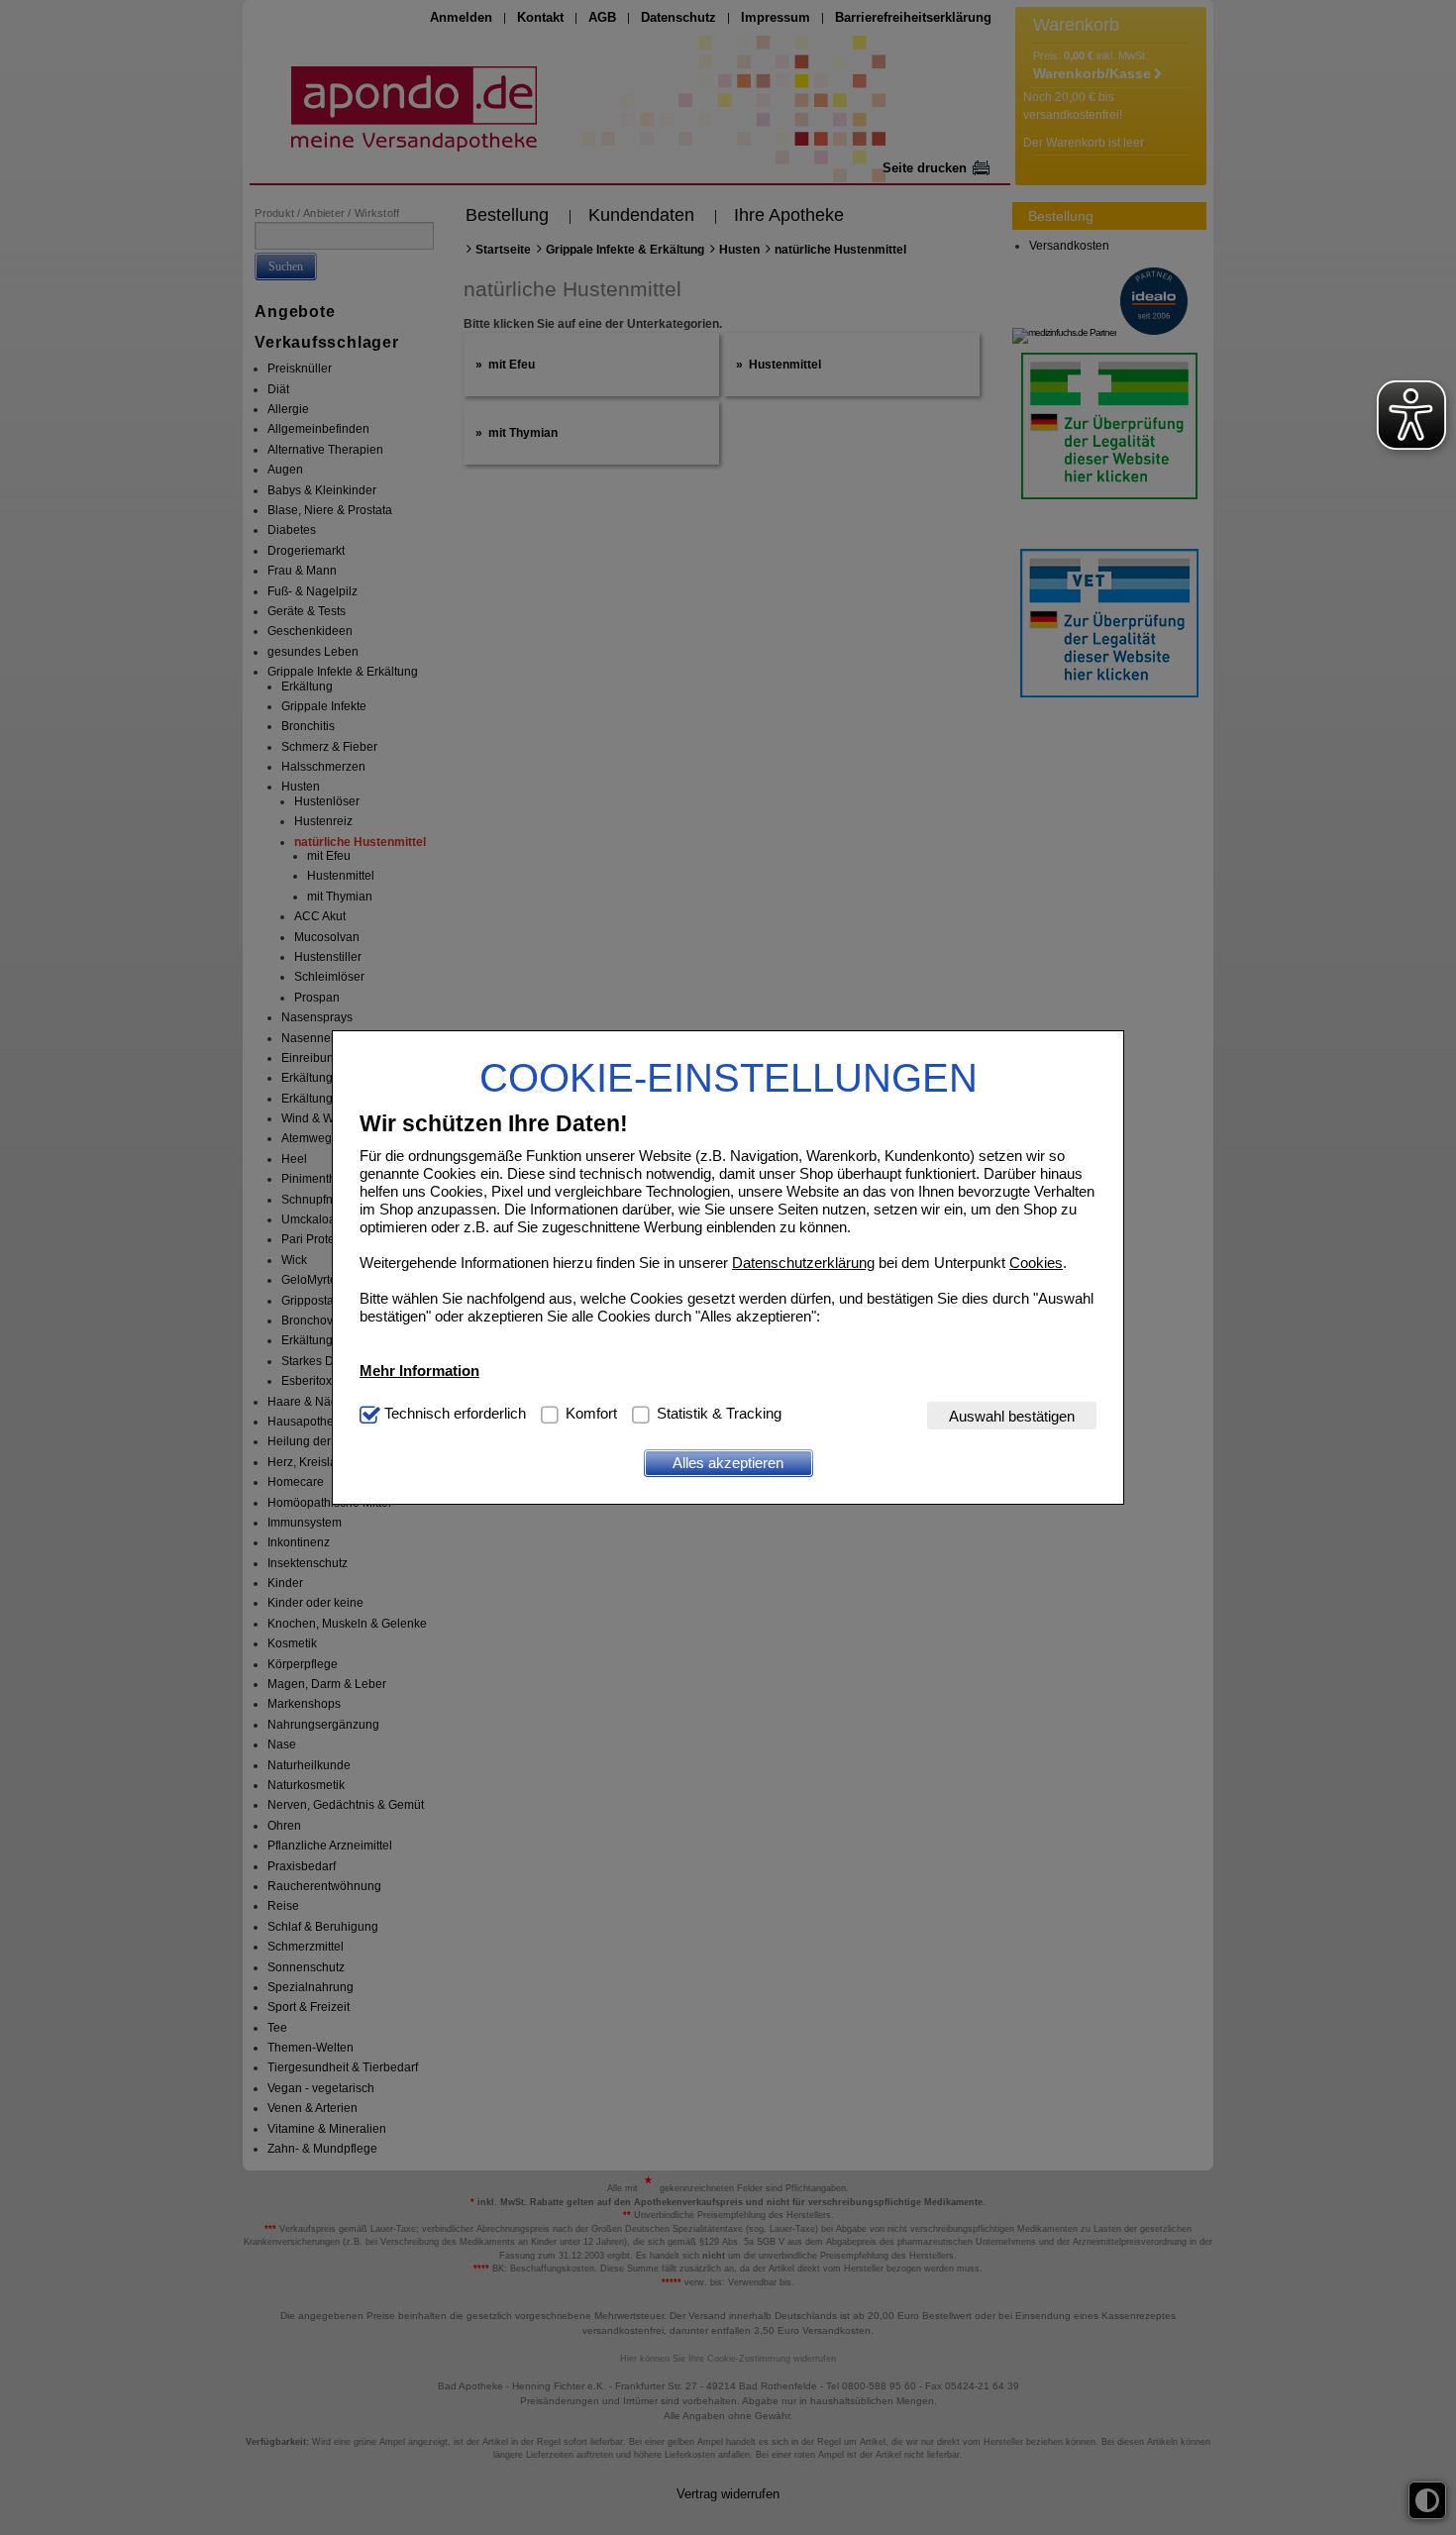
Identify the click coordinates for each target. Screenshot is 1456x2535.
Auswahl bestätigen (1012, 1415)
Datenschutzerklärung (803, 1262)
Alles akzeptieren (728, 1463)
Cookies (1036, 1262)
